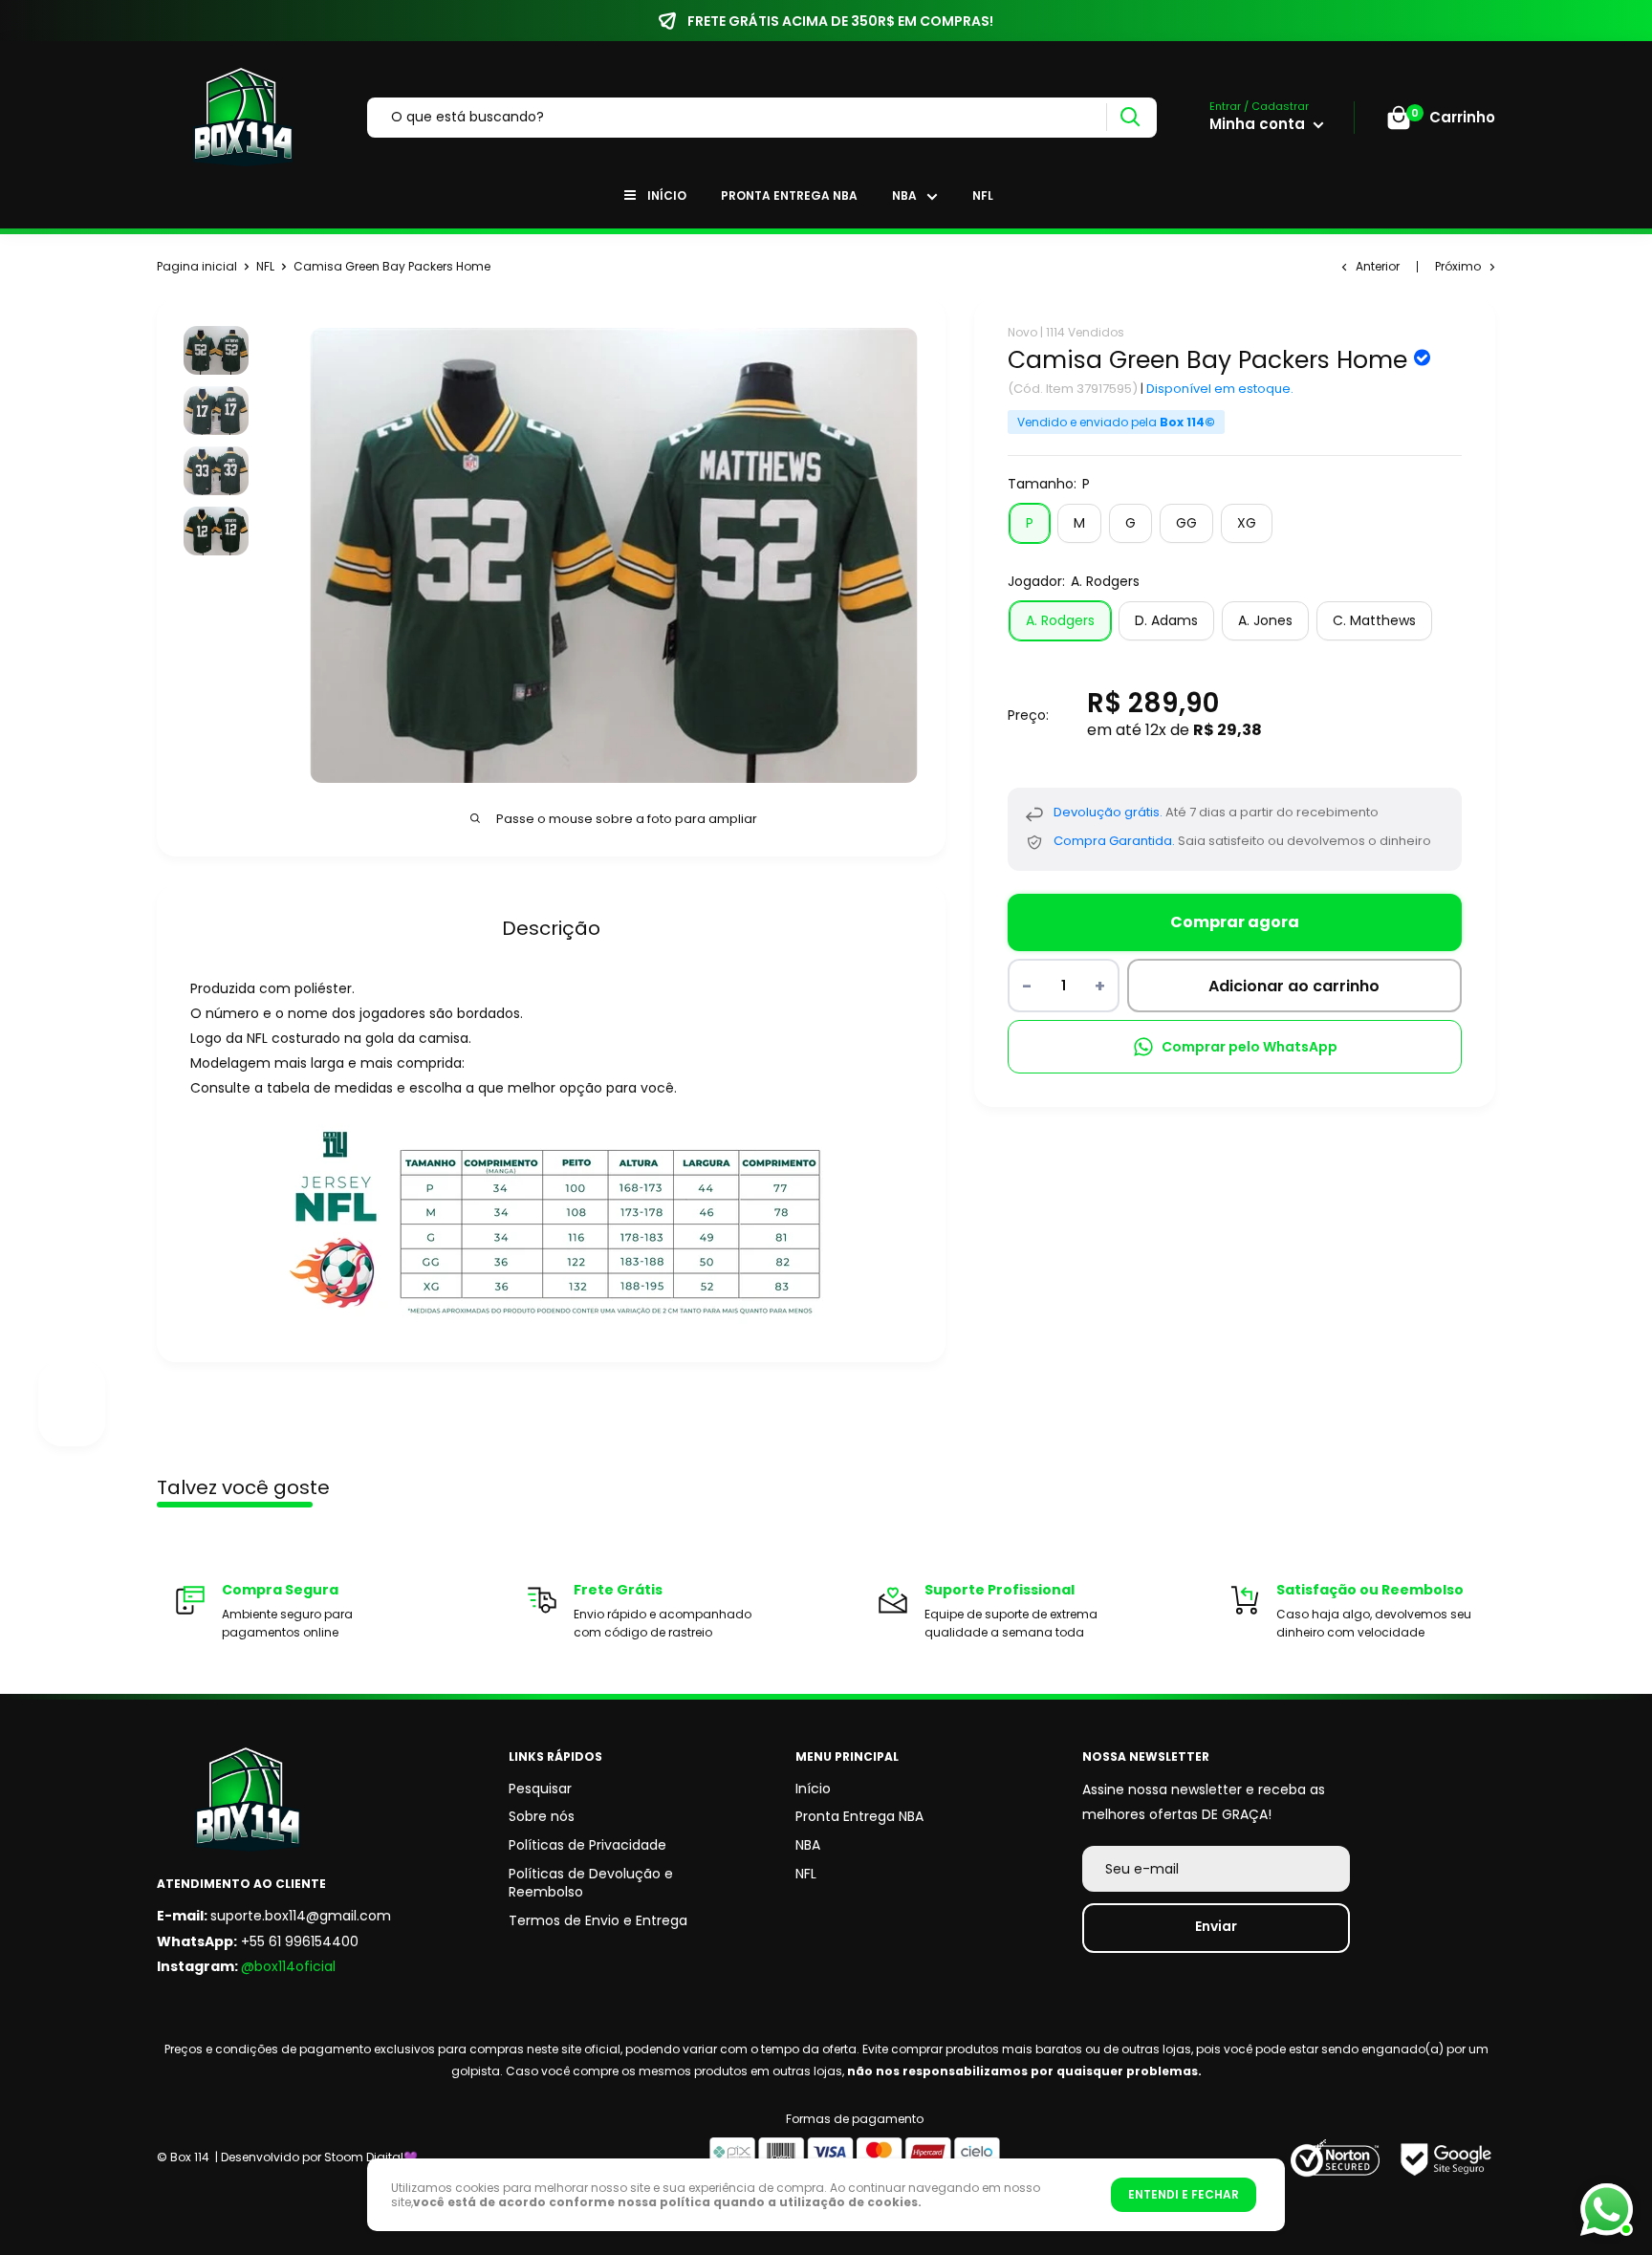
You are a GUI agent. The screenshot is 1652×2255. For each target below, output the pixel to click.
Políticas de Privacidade (587, 1845)
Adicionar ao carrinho (1294, 986)
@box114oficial (288, 1966)
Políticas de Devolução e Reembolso (591, 1883)
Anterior (1378, 266)
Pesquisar (540, 1789)
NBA (904, 195)
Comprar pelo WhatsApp (1250, 1047)
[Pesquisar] (1130, 117)
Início (667, 195)
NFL (983, 195)
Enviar (1216, 1926)
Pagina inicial (197, 266)
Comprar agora (1235, 922)
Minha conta (1259, 124)
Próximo (1458, 266)
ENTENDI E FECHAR (1184, 2194)
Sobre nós (542, 1816)
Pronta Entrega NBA (789, 195)
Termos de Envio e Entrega (598, 1920)
